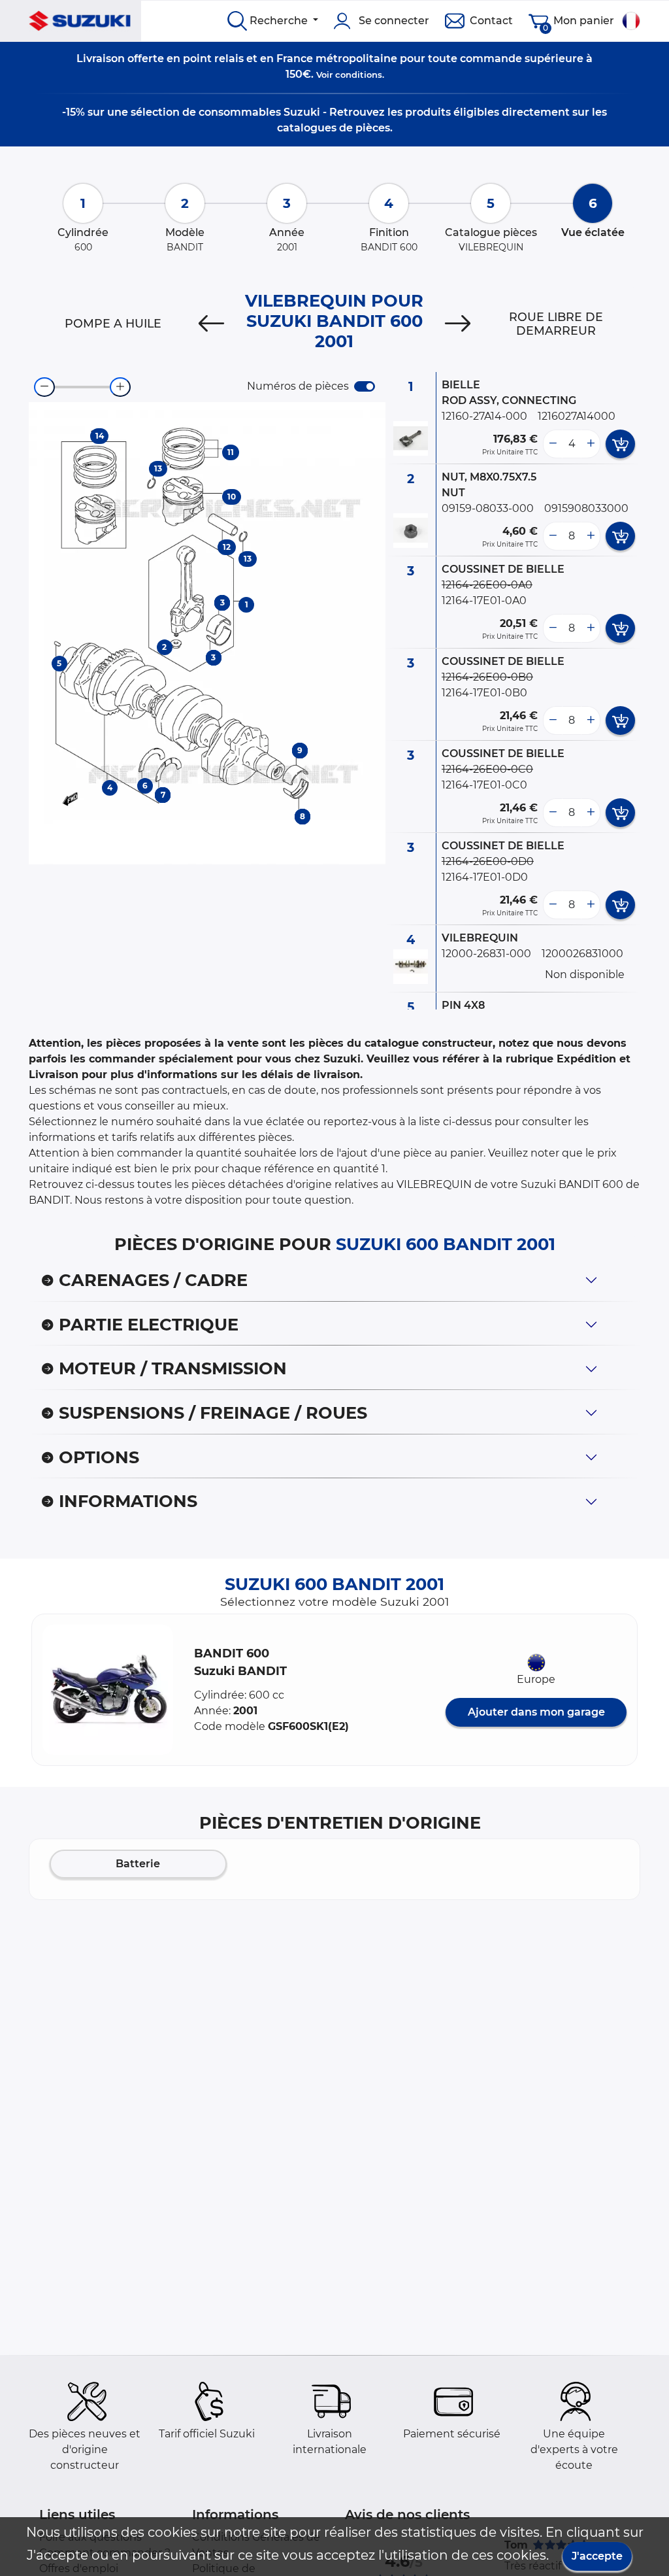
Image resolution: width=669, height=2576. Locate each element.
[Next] (458, 324)
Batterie (138, 1864)
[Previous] (211, 324)
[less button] (553, 444)
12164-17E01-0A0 (484, 601)
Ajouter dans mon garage (536, 1712)
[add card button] (620, 444)
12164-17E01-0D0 (485, 877)
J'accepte (597, 2556)
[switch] (365, 386)
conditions (359, 75)
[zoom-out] (44, 387)
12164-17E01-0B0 (484, 693)
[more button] (591, 444)
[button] (108, 1690)
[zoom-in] (120, 387)
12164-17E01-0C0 (484, 785)
